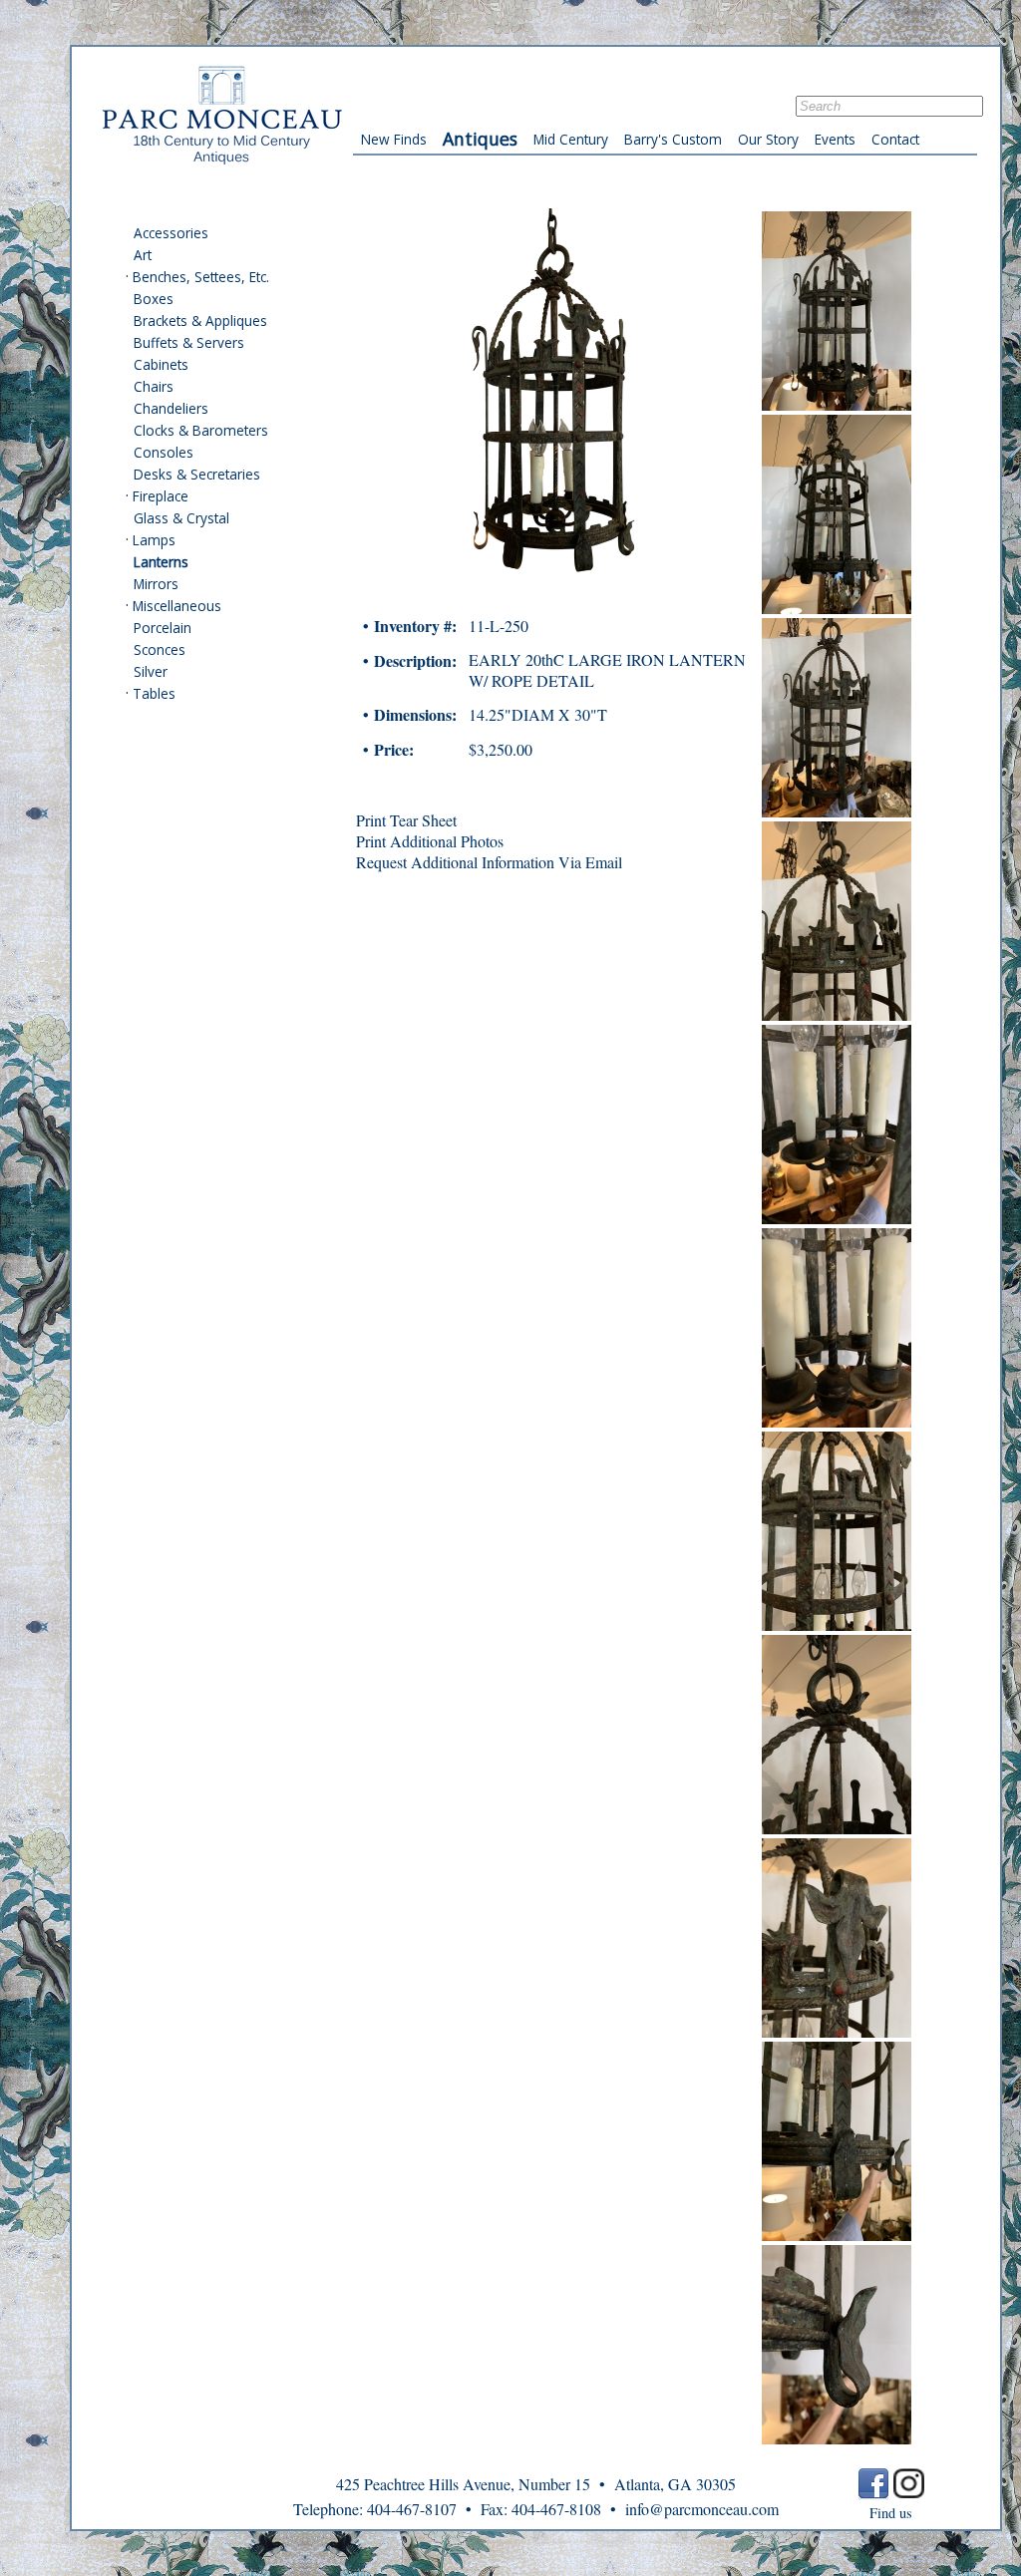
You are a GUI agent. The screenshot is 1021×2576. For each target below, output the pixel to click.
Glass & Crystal (181, 518)
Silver (151, 671)
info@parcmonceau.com (702, 2509)
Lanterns (161, 562)
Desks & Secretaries (197, 474)
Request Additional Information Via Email (489, 862)
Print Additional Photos (430, 841)
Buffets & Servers (189, 342)
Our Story (768, 139)
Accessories (171, 233)
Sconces (160, 649)
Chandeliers (171, 408)
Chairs (154, 386)
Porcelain (163, 628)
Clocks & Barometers (201, 430)
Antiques (480, 139)
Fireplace (161, 496)
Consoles (164, 452)
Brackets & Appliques (200, 321)
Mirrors (156, 584)
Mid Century (571, 139)
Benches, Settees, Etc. (201, 277)
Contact (895, 139)
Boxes (154, 299)
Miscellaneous (177, 606)
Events (835, 139)
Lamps (154, 540)
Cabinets (161, 364)
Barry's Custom (673, 139)
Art (143, 255)
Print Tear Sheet (406, 820)
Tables (154, 693)
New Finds (394, 139)
